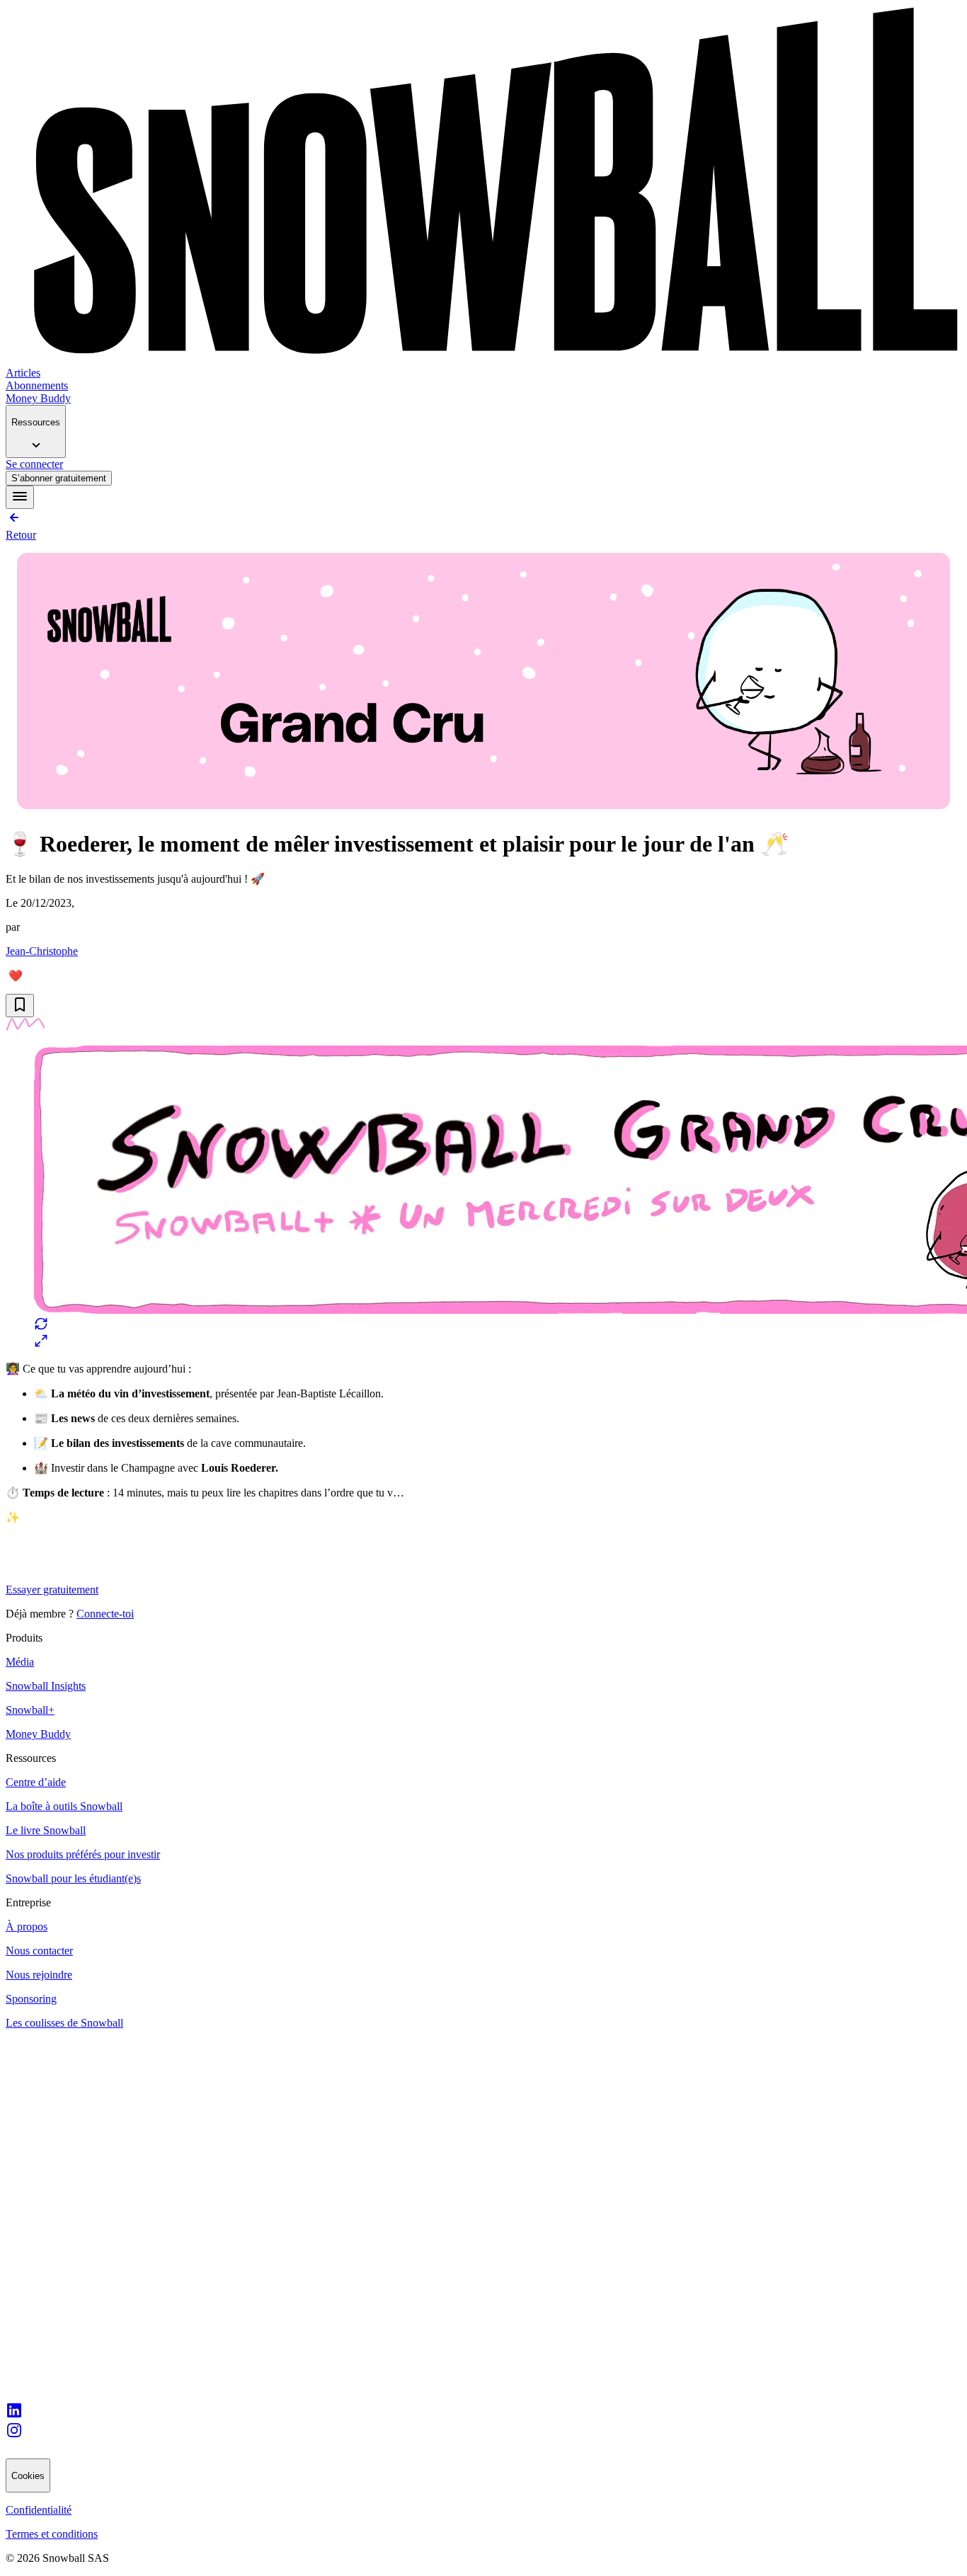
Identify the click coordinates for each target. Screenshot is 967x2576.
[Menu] (20, 497)
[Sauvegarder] (20, 1006)
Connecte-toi (105, 1614)
